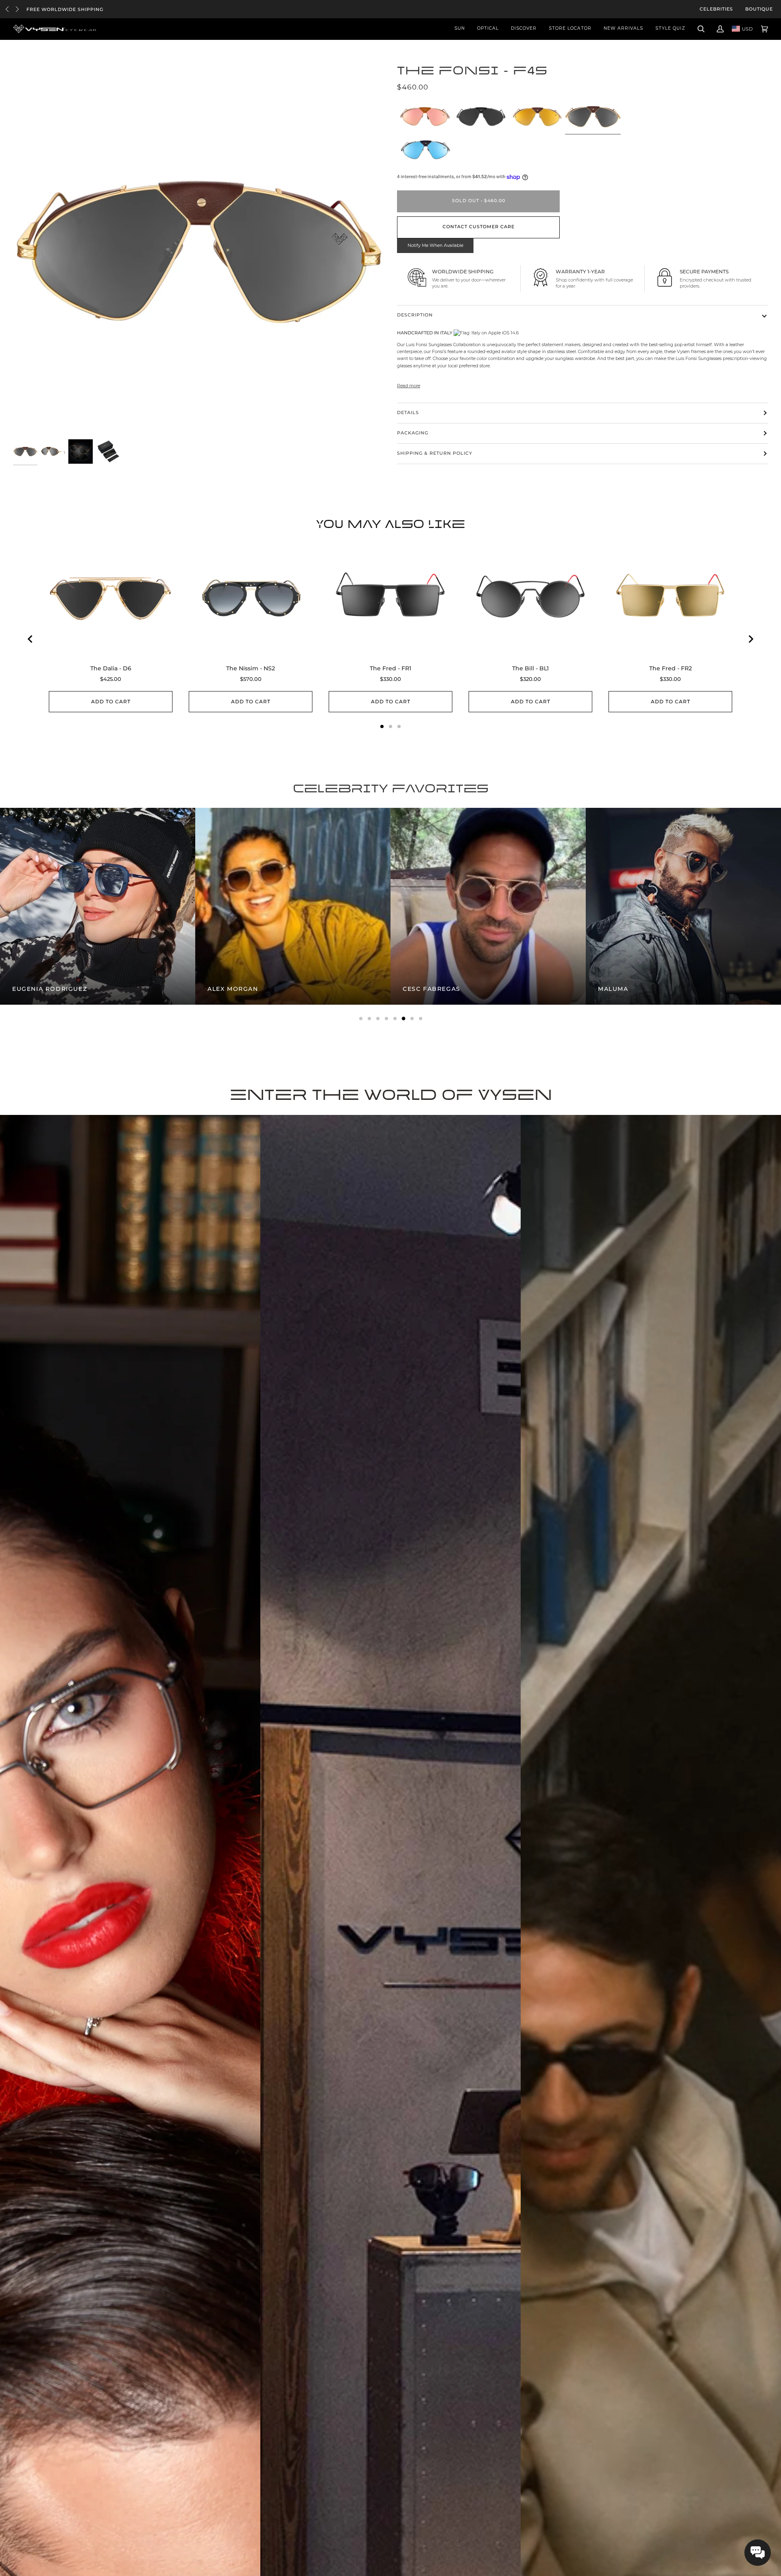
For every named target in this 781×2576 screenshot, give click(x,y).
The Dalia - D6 (111, 668)
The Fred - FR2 (671, 668)
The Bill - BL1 (530, 668)
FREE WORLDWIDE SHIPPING (65, 10)
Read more (409, 386)
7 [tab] (412, 1019)
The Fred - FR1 (390, 668)
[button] (758, 2553)
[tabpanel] (122, 906)
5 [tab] (395, 1019)
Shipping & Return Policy (435, 453)
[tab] (382, 726)
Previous (7, 9)
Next (17, 9)
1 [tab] (361, 1019)
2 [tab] (369, 1019)
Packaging (413, 433)
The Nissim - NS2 (251, 668)
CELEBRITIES (716, 9)
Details (408, 413)
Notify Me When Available (435, 245)
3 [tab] (378, 1019)
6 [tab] (404, 1019)
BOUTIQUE (759, 9)
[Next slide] (750, 639)
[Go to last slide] (31, 639)
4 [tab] (386, 1019)
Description (415, 315)
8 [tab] (421, 1019)
